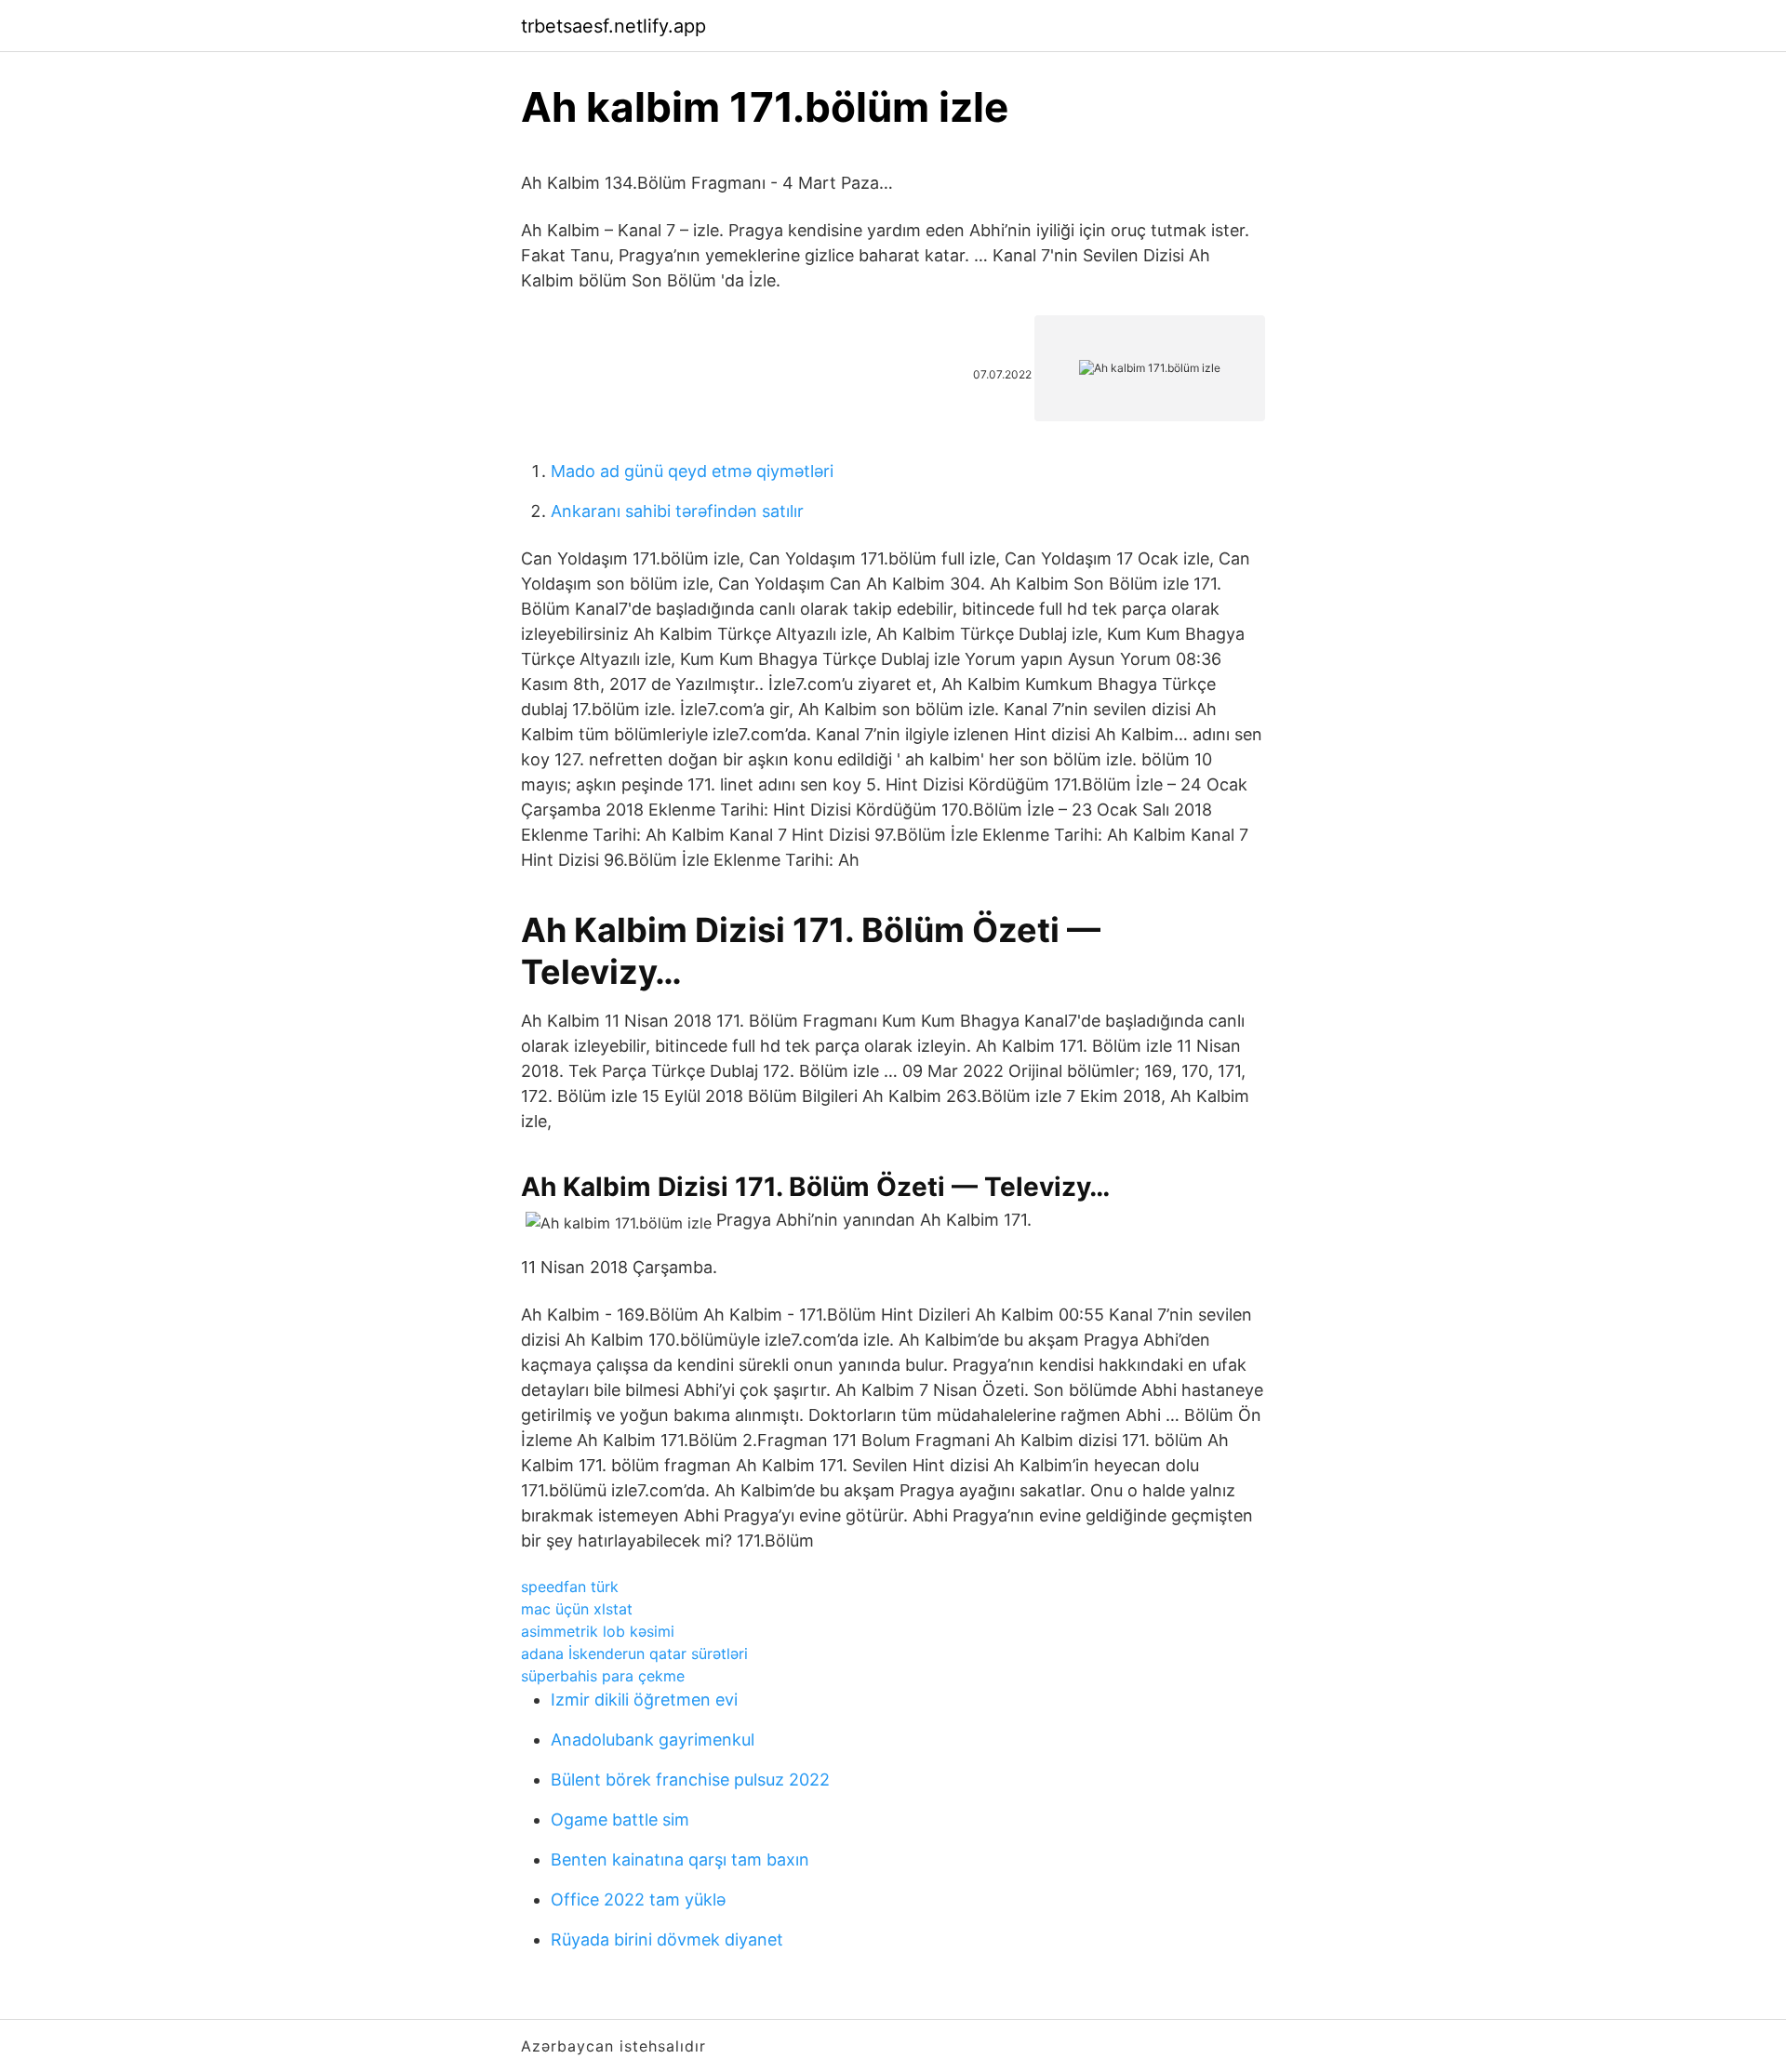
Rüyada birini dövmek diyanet (667, 1939)
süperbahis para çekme (603, 1676)
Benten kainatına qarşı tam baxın (680, 1859)
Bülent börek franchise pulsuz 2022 (690, 1780)
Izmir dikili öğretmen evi (644, 1700)
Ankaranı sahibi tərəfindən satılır (677, 511)
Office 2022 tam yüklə (638, 1899)
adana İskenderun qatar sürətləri (634, 1654)
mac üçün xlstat (577, 1609)
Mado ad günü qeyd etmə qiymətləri (692, 471)
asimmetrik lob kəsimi (598, 1631)
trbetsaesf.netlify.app (613, 26)
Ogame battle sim (620, 1820)
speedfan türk (570, 1587)
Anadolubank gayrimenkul (653, 1740)
